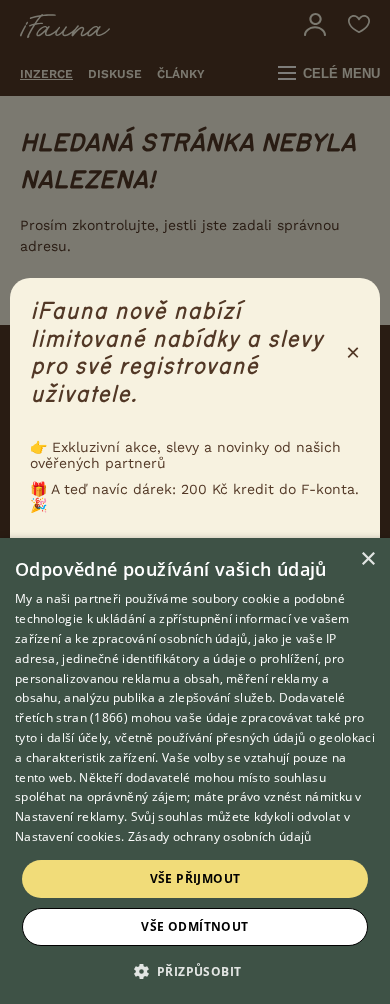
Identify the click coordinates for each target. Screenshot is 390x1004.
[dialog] (195, 771)
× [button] (367, 559)
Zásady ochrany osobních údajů (220, 836)
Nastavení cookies (68, 836)
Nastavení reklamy (69, 816)
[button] (195, 970)
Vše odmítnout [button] (194, 926)
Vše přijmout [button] (195, 878)
